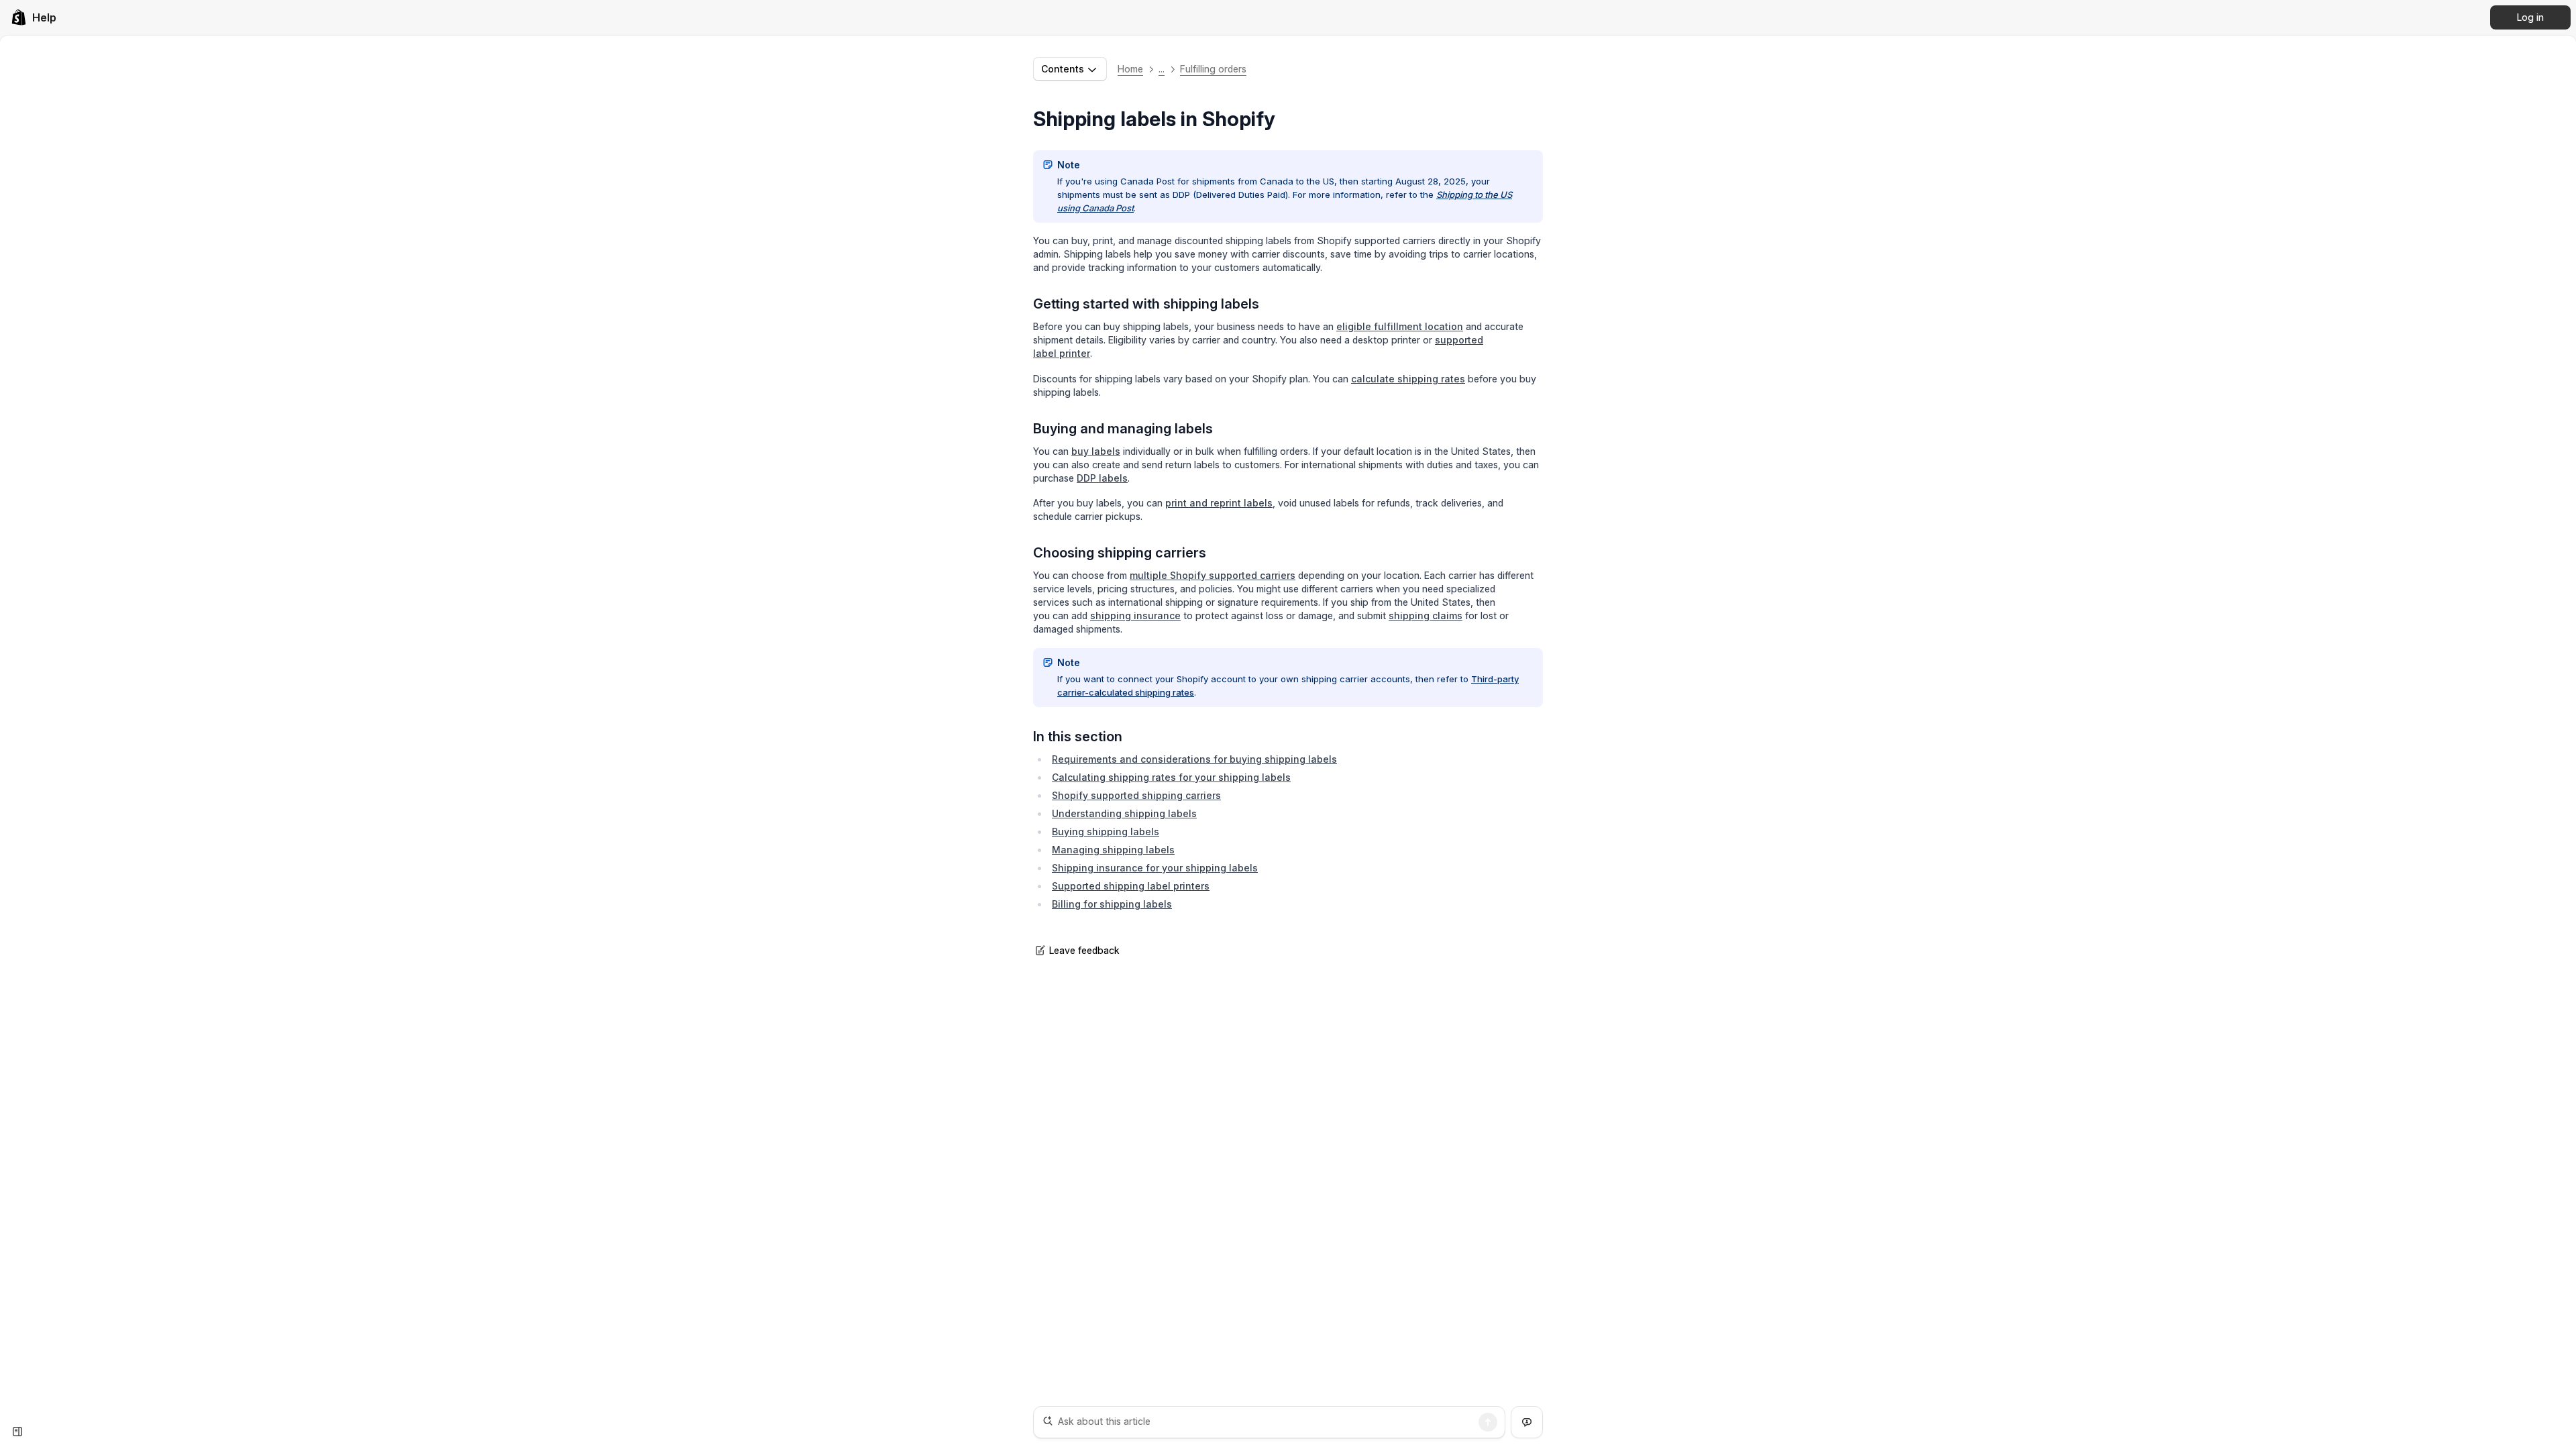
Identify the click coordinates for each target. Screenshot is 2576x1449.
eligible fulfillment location (1400, 326)
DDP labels (1102, 478)
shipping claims (1426, 615)
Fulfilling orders (1213, 69)
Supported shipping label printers (1131, 886)
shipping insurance (1135, 615)
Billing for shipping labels (1112, 904)
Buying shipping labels (1106, 831)
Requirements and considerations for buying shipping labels (1194, 759)
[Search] (1488, 1422)
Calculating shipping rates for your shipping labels (1171, 777)
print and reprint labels (1219, 503)
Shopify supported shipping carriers (1136, 795)
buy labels (1096, 451)
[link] (34, 17)
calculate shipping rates (1408, 379)
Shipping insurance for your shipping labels (1155, 868)
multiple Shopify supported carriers (1213, 575)
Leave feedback (1084, 950)
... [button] (1162, 69)
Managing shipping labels (1113, 850)
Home (1130, 69)
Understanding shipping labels (1124, 813)
